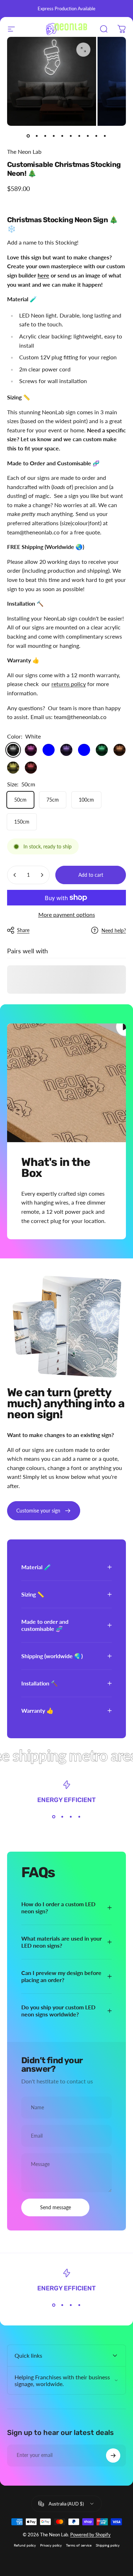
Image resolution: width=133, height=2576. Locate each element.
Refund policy (25, 2545)
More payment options (67, 914)
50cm (20, 800)
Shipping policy (108, 2545)
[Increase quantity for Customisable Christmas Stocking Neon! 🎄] (42, 875)
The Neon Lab (24, 151)
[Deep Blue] (49, 750)
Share (23, 930)
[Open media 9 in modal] (83, 50)
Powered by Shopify (90, 2535)
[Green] (102, 750)
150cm (22, 822)
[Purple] (66, 750)
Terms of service (79, 2545)
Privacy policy (51, 2545)
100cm (86, 800)
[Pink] (31, 750)
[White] (13, 750)
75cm (53, 800)
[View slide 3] (71, 1817)
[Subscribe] (113, 2456)
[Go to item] (28, 136)
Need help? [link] (114, 930)
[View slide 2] (62, 1817)
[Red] (31, 768)
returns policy (69, 684)
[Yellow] (13, 768)
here (43, 275)
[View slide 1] (54, 1817)
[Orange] (120, 750)
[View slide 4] (79, 1817)
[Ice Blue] (84, 750)
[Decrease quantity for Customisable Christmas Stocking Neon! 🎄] (15, 875)
